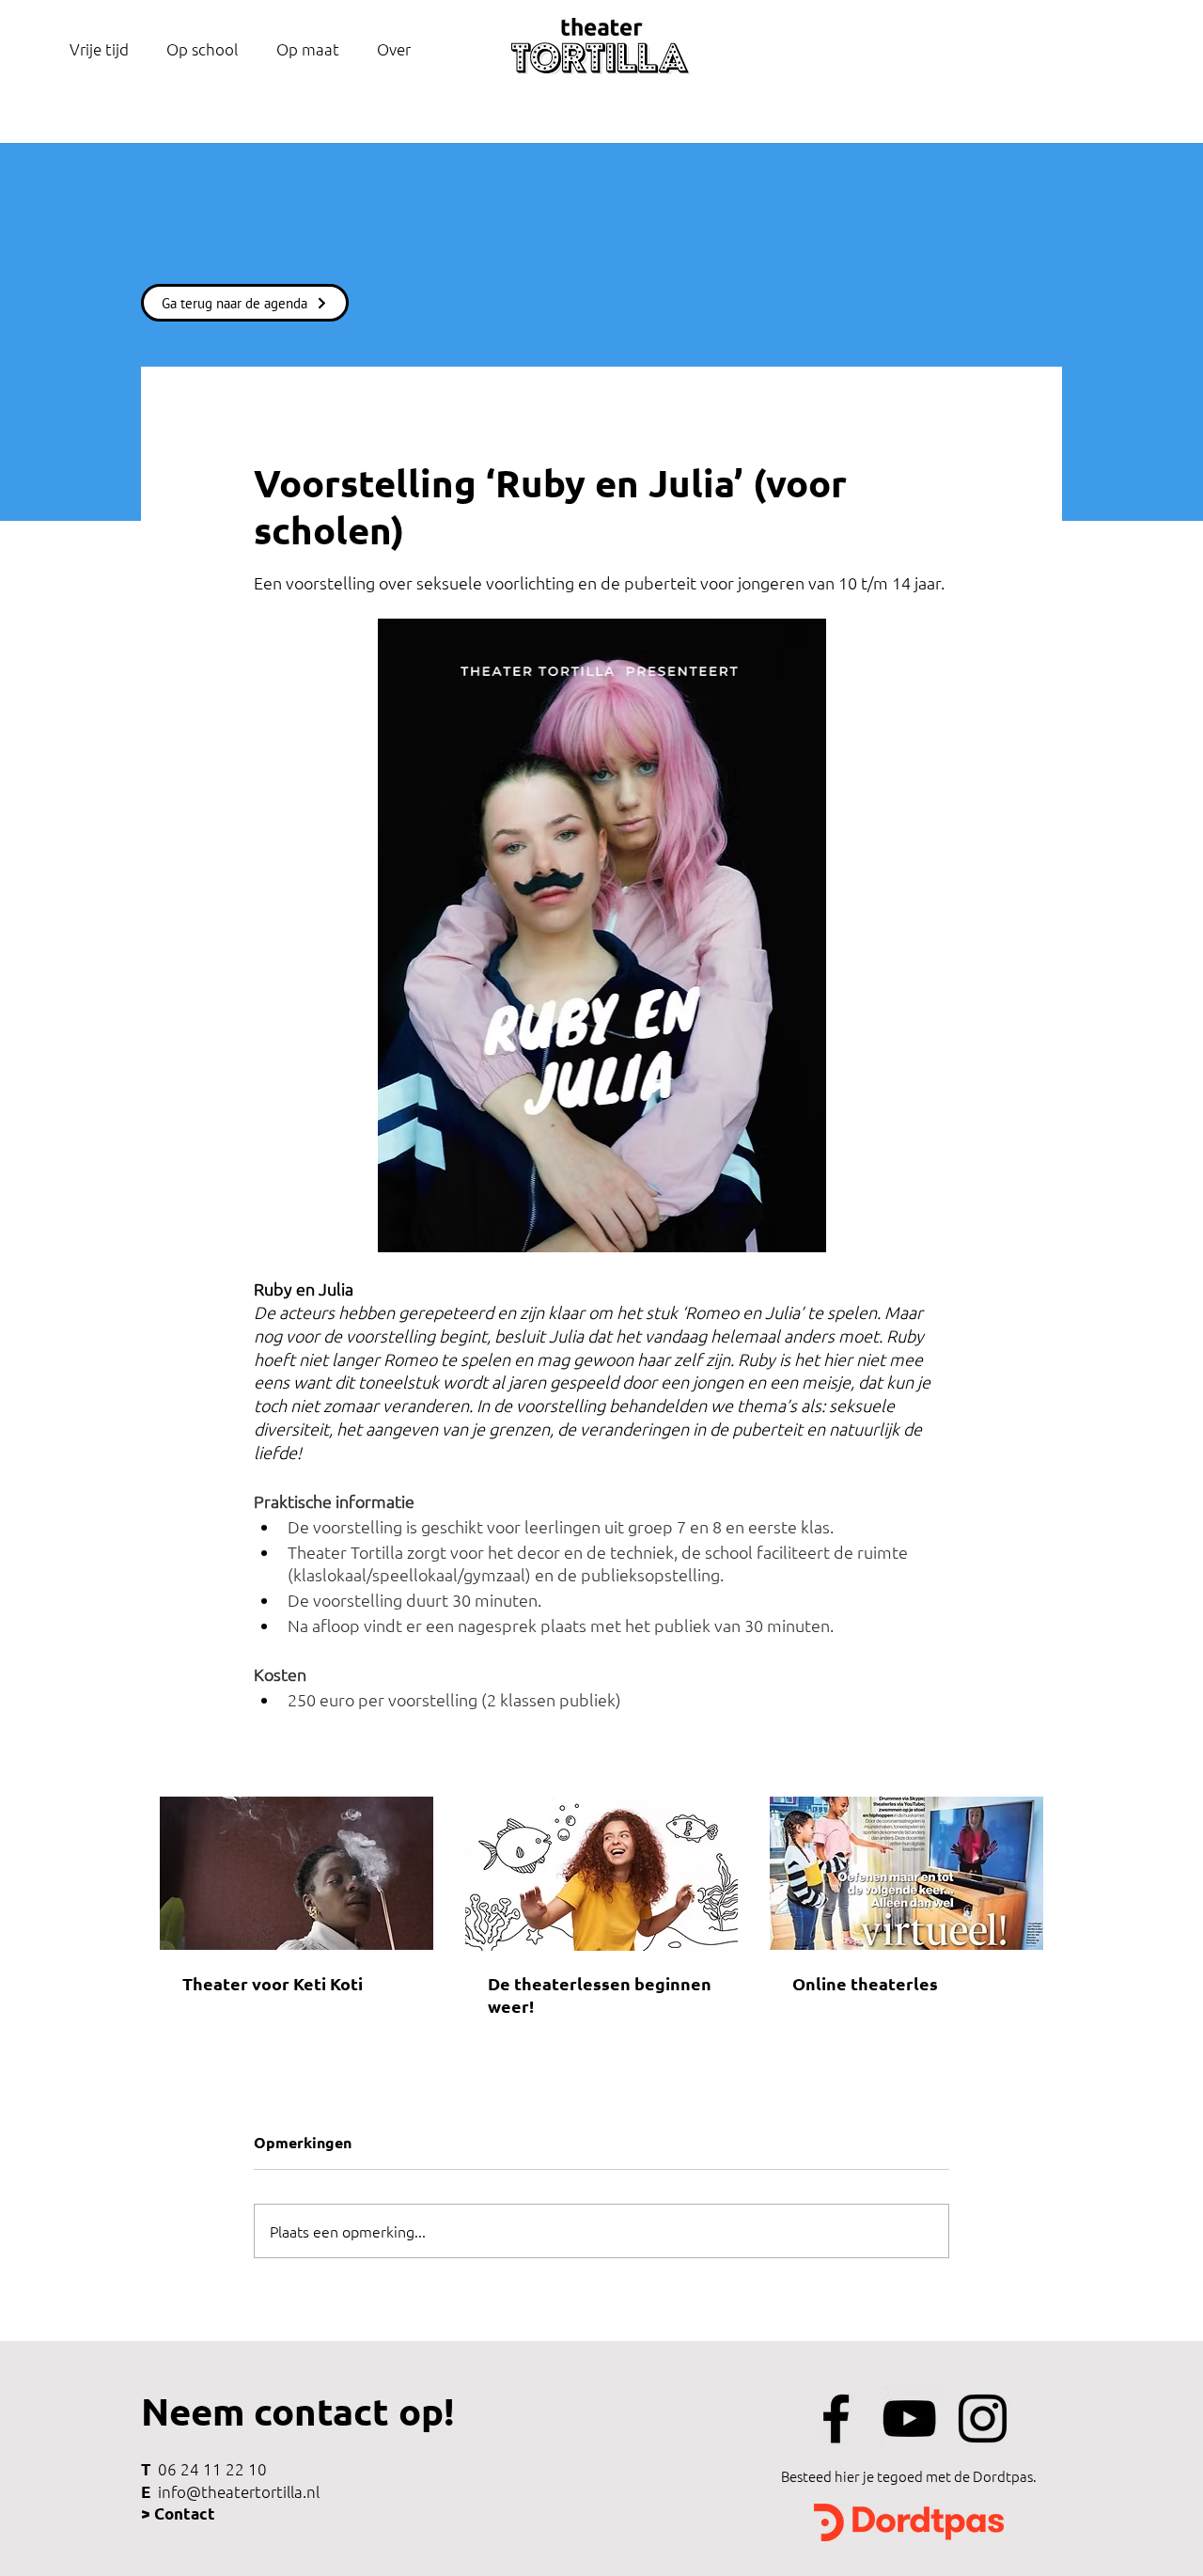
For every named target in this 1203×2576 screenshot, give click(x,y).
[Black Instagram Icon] (983, 2419)
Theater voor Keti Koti (273, 1983)
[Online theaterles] (906, 1873)
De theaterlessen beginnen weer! (600, 1995)
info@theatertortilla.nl (239, 2491)
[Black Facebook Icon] (836, 2419)
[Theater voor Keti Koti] (297, 1873)
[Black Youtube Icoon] (909, 2419)
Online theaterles (865, 1983)
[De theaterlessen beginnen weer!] (602, 1874)
